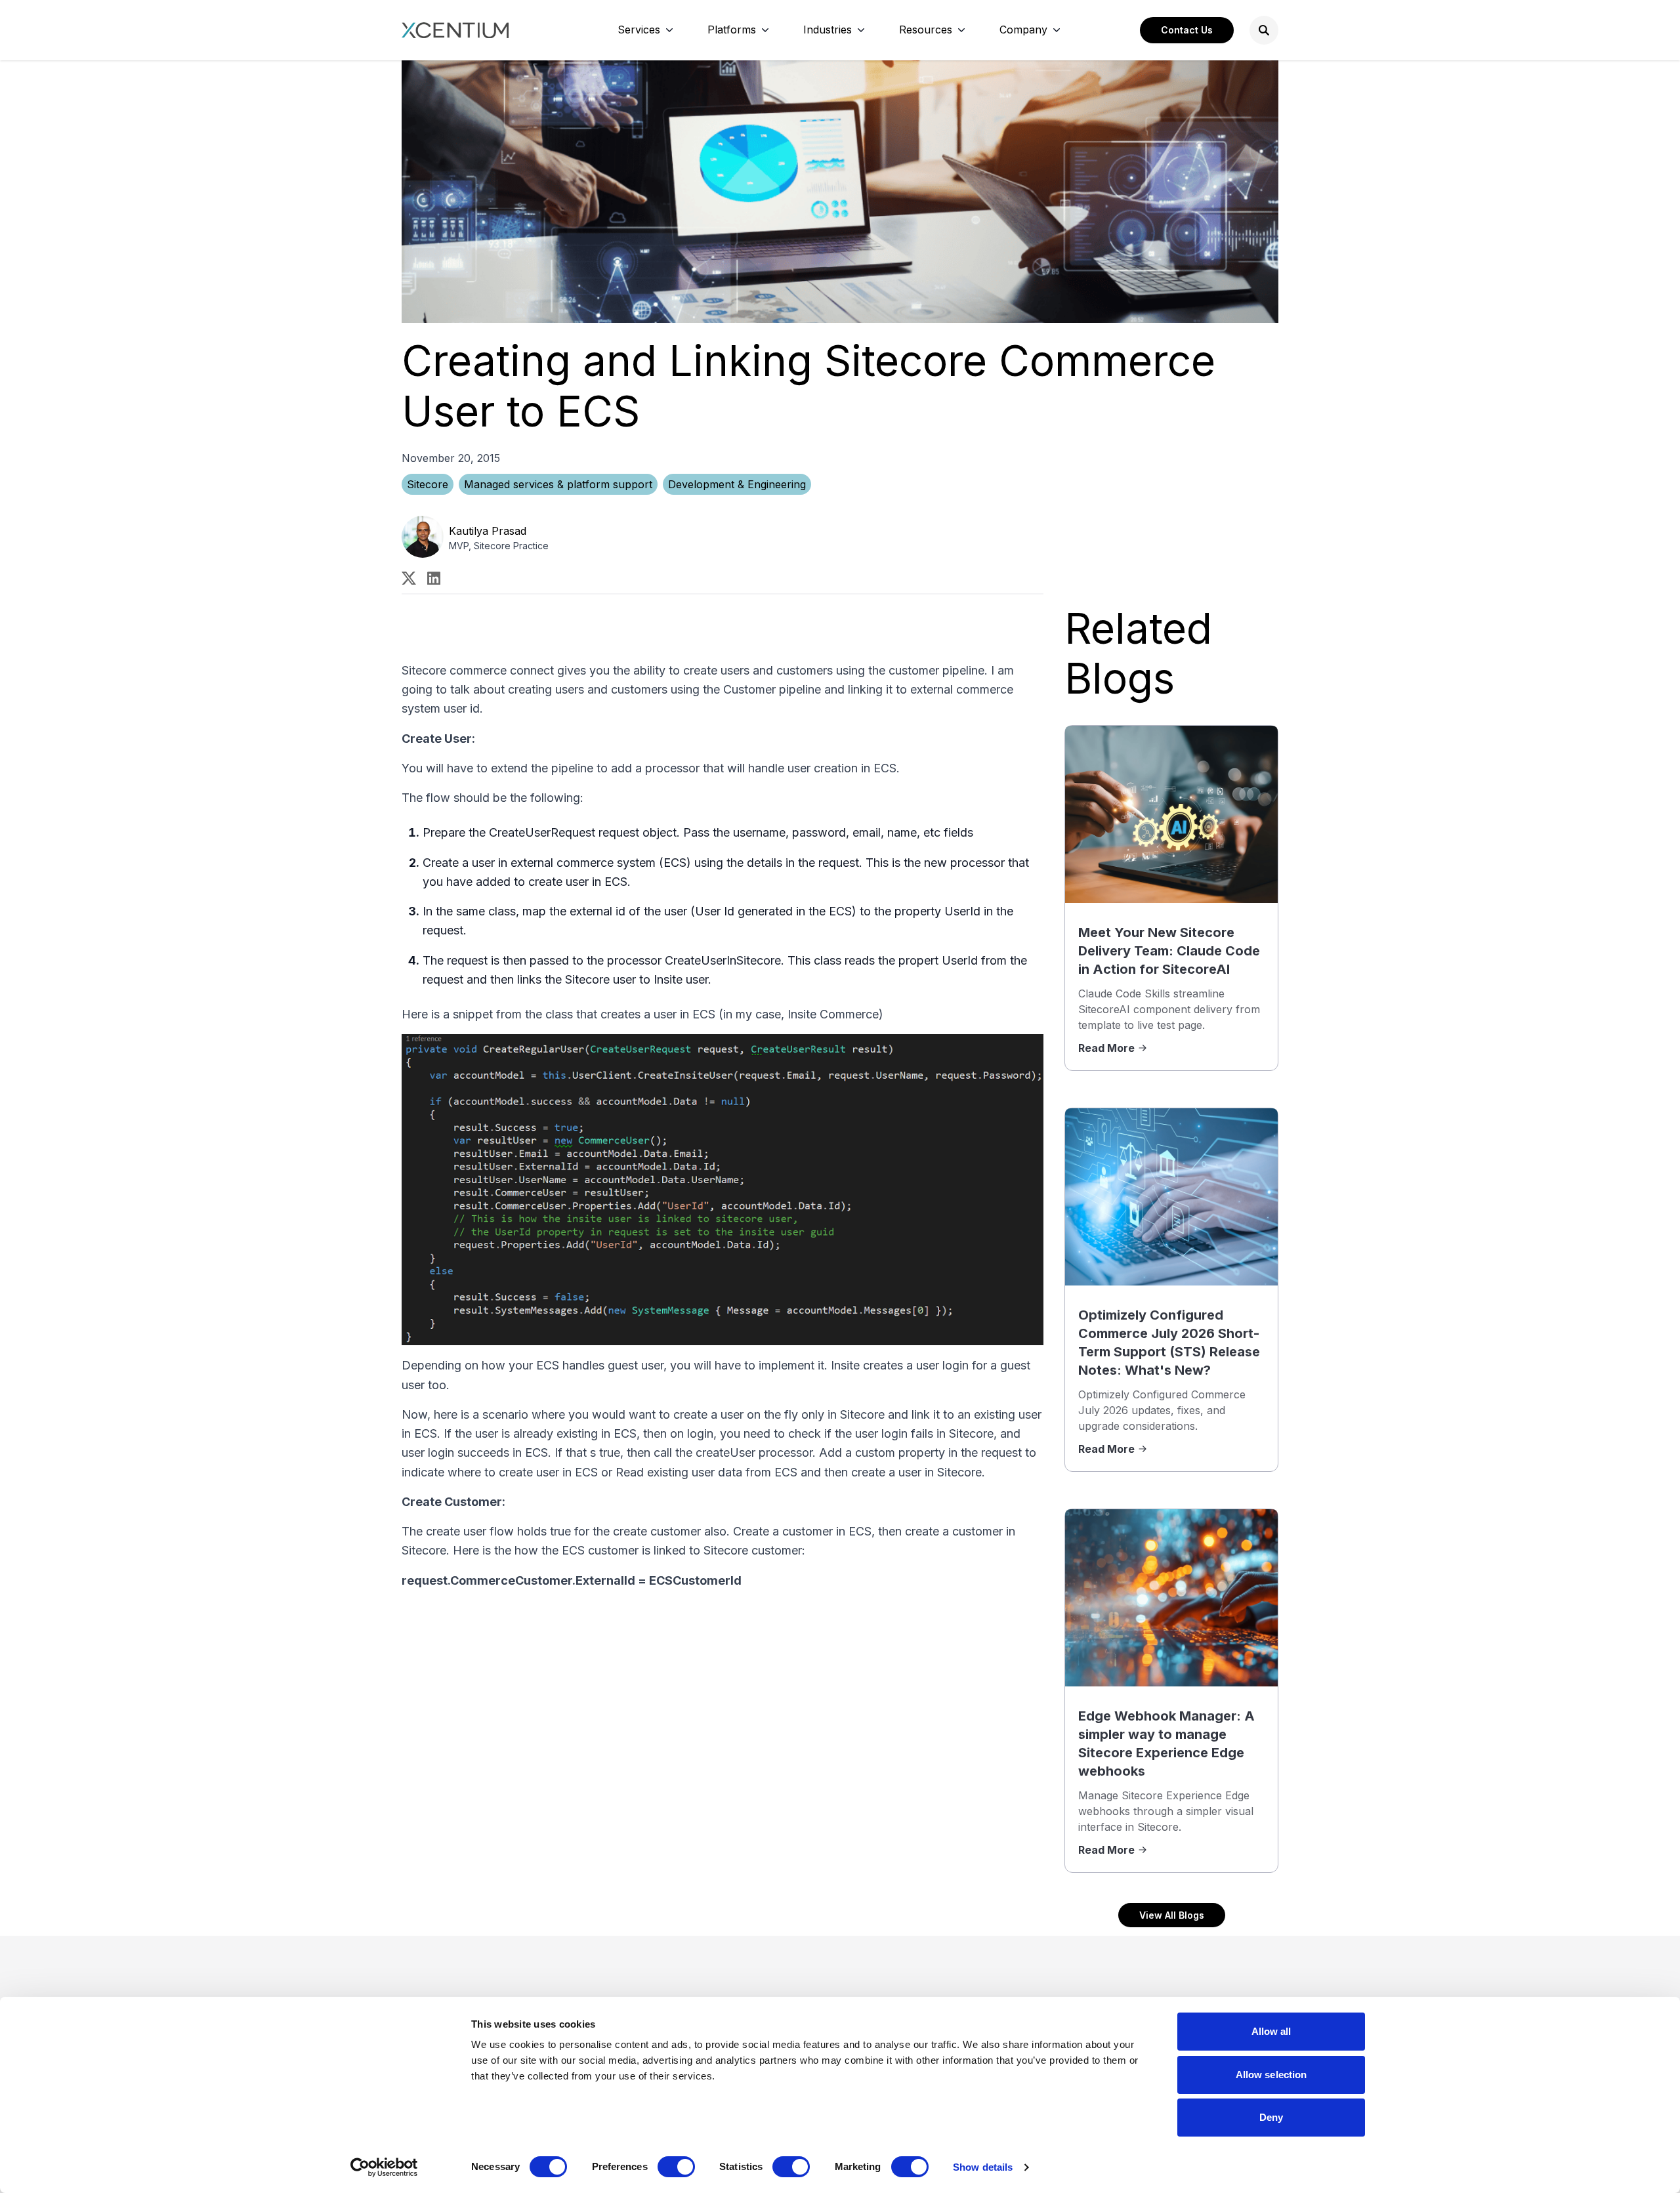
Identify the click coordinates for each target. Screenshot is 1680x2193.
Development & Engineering (737, 484)
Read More (1106, 1048)
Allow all (1271, 2031)
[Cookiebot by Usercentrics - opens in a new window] (384, 2167)
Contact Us (1187, 30)
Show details (983, 2167)
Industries (828, 30)
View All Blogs (1172, 1915)
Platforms (732, 30)
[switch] (676, 2167)
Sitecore (428, 484)
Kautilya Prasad (488, 531)
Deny (1271, 2117)
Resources (926, 30)
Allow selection (1271, 2075)
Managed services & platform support (558, 484)
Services (639, 30)
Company (1023, 30)
